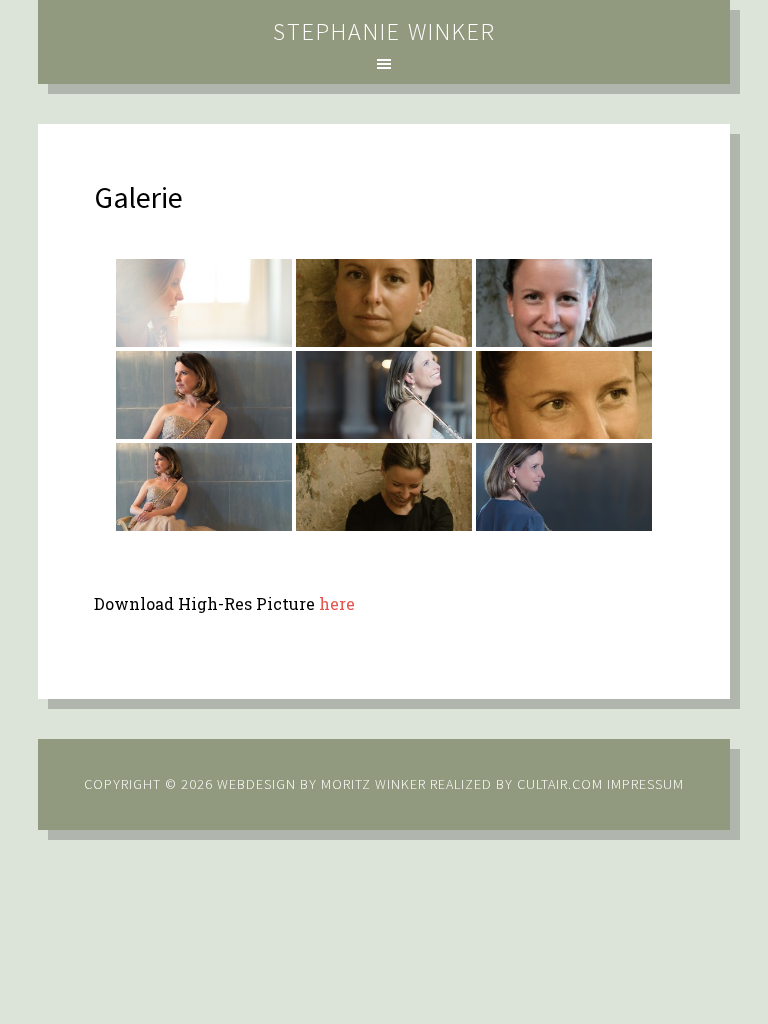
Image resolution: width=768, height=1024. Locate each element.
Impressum (645, 784)
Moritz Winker (373, 784)
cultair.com (558, 784)
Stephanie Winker (384, 31)
